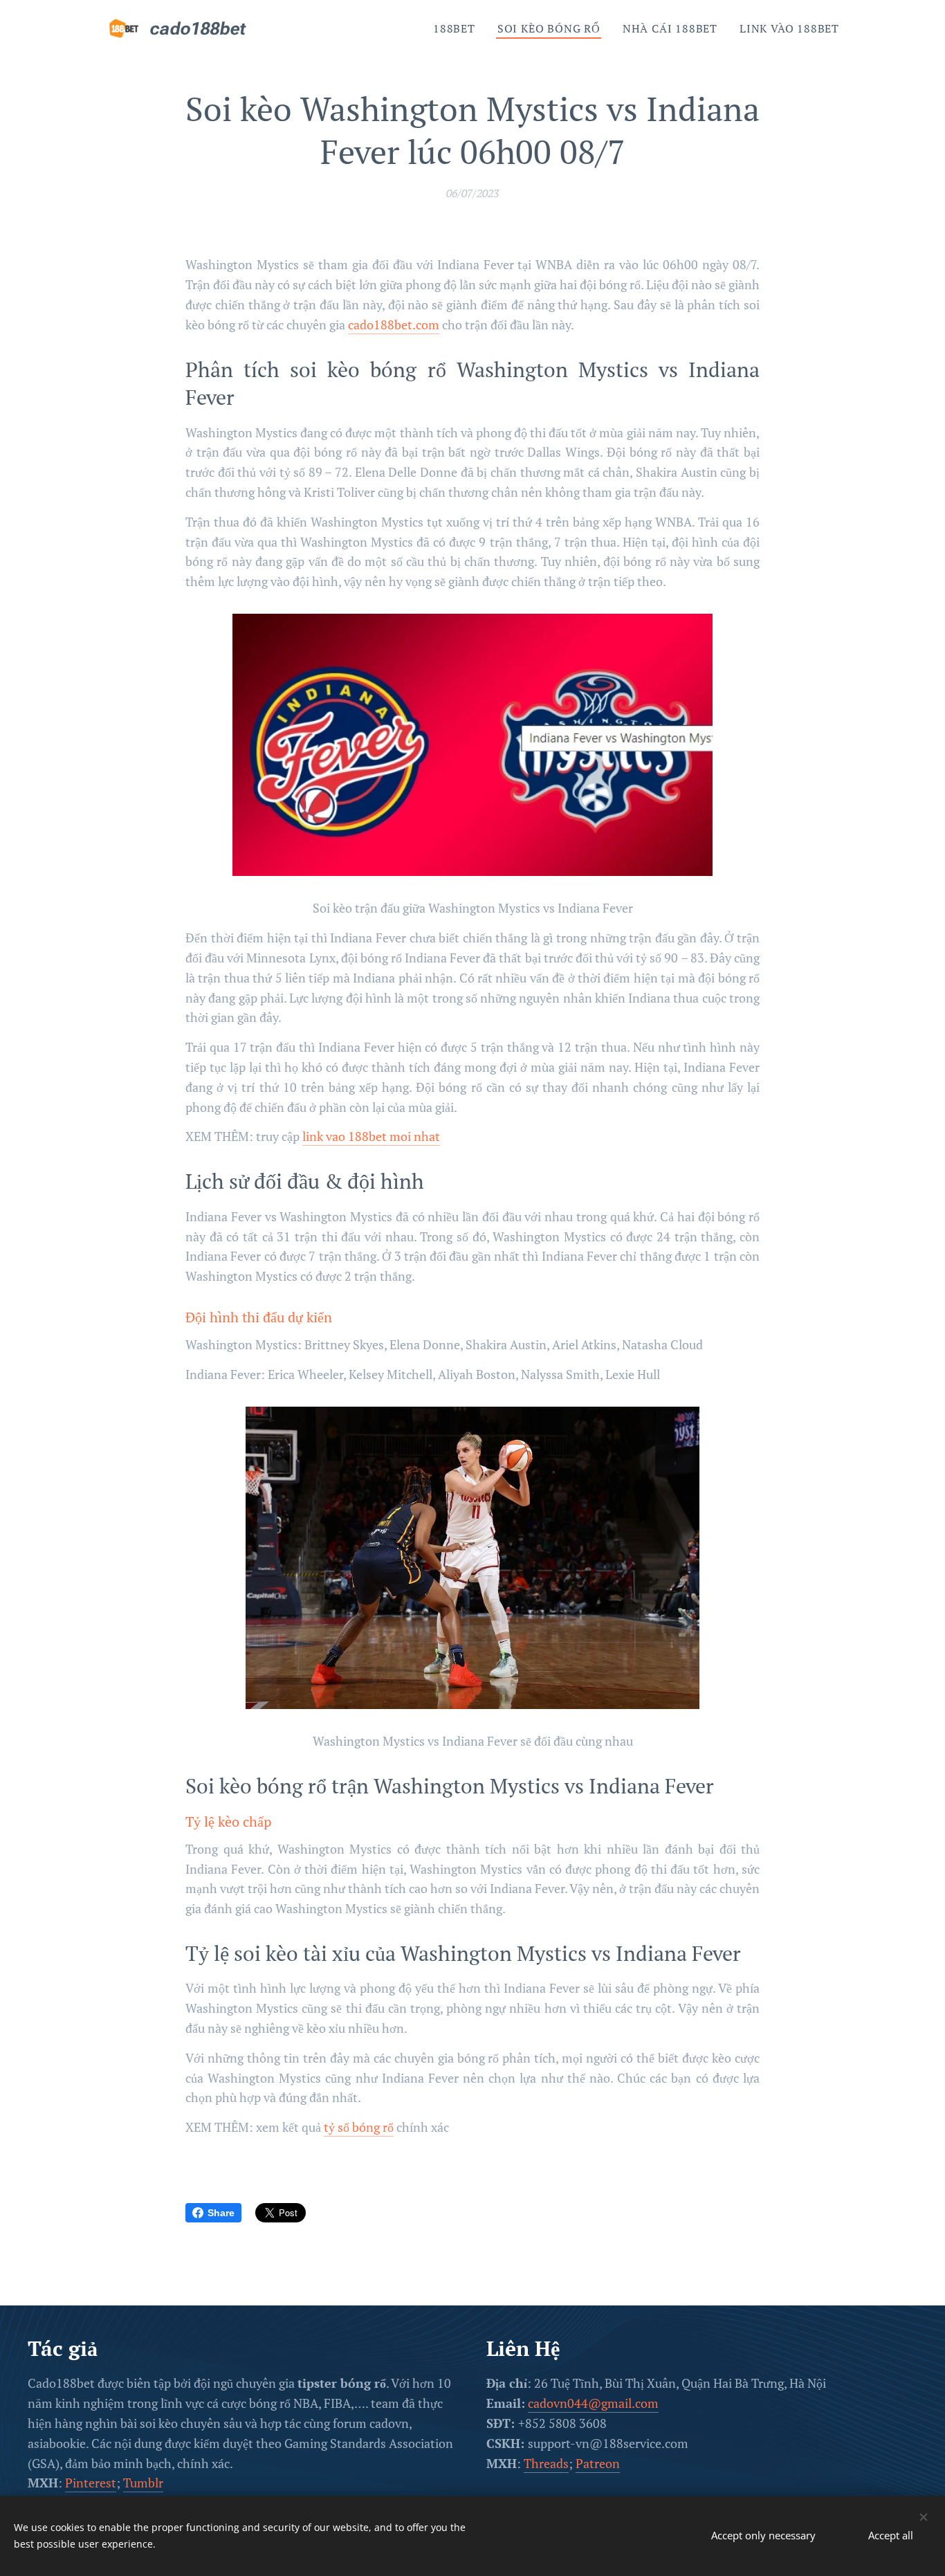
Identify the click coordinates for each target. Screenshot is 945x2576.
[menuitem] (458, 28)
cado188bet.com (394, 325)
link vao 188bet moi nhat (371, 1136)
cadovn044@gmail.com (593, 2403)
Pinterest (91, 2483)
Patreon (598, 2463)
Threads (546, 2463)
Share (221, 2213)
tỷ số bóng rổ (359, 2127)
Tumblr (143, 2483)
